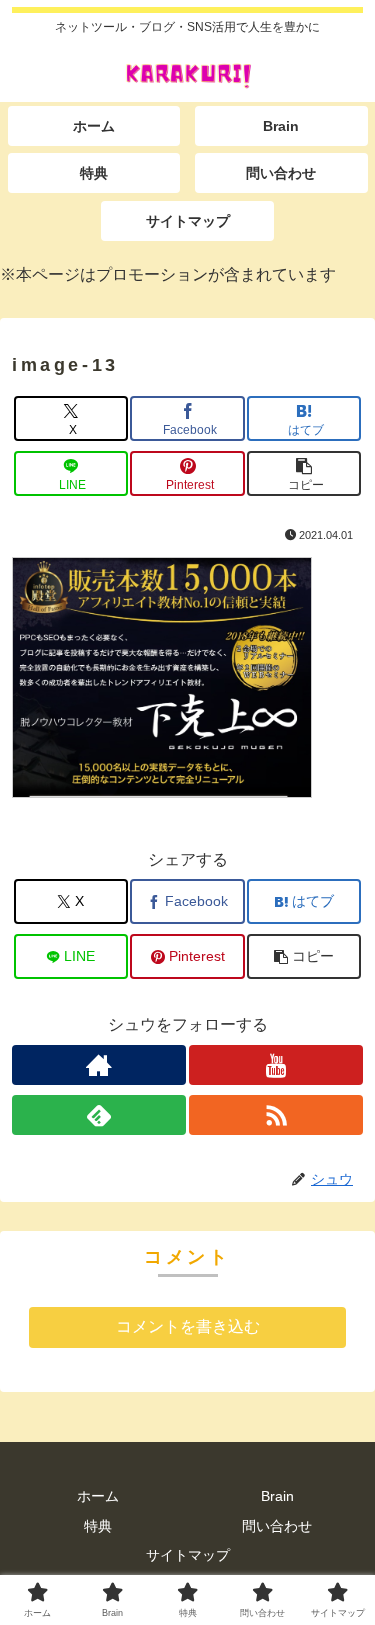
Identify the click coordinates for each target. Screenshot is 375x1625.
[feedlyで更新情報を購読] (99, 1115)
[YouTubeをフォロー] (276, 1065)
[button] (304, 473)
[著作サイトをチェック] (99, 1065)
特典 (98, 1526)
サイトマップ (188, 1555)
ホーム (98, 1496)
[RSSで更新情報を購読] (276, 1115)
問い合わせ (277, 1526)
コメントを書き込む (188, 1326)
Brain (277, 1496)
